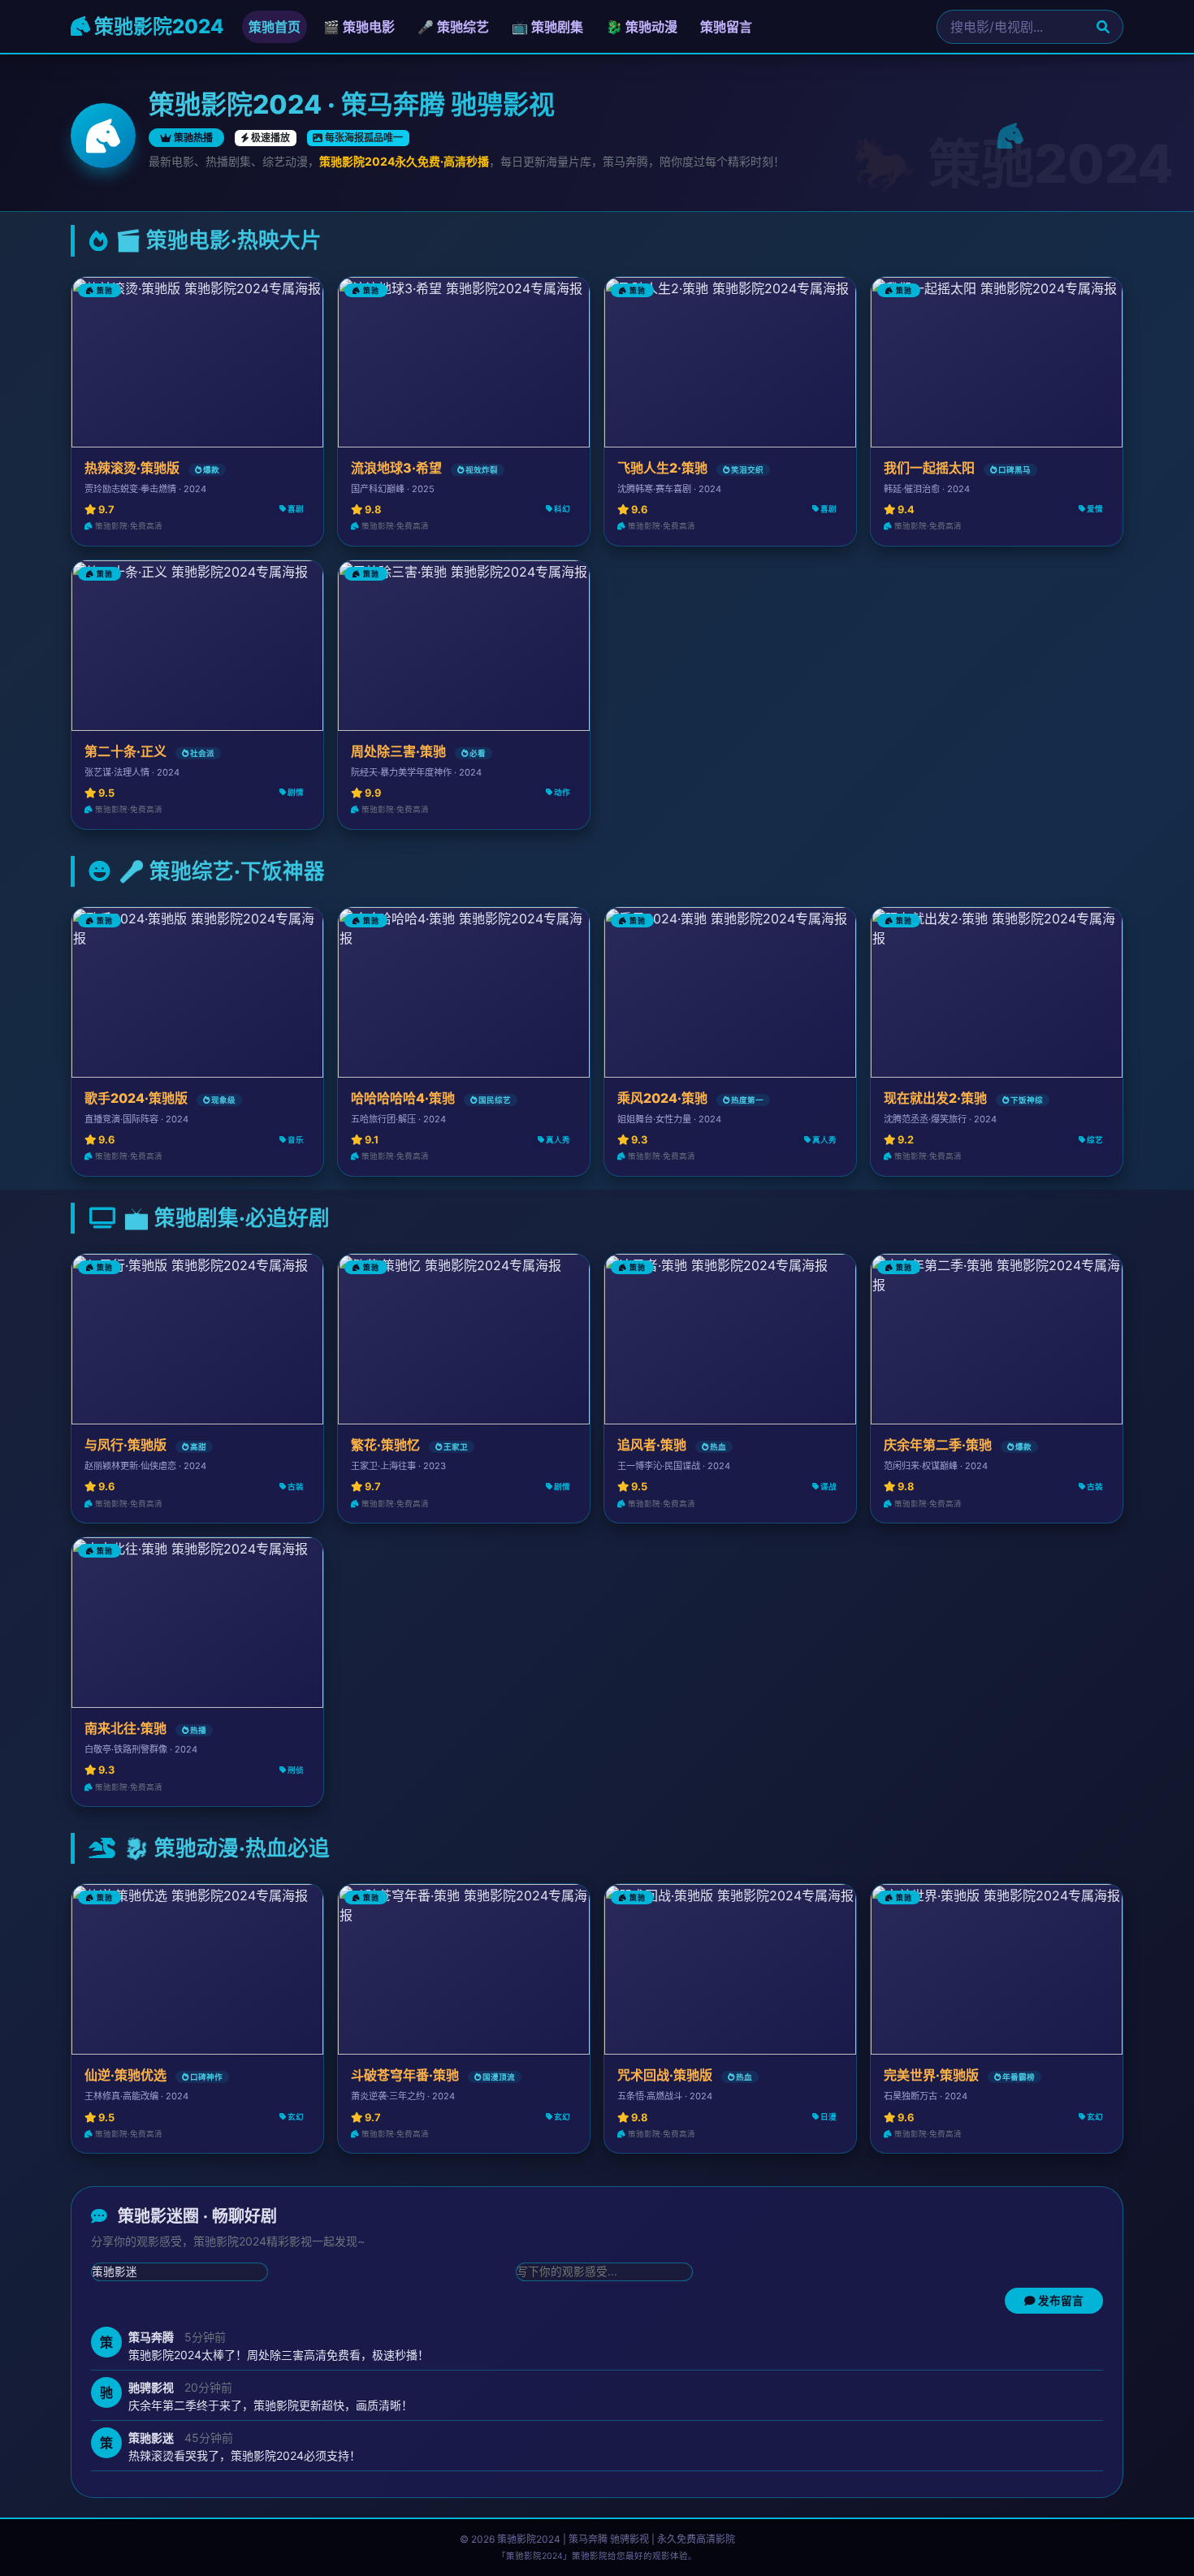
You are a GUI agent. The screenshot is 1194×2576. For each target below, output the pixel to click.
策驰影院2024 (157, 26)
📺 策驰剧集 (547, 27)
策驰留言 (726, 27)
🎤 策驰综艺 (453, 27)
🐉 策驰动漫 (642, 27)
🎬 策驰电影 (359, 27)
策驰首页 (275, 27)
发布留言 (1060, 2301)
